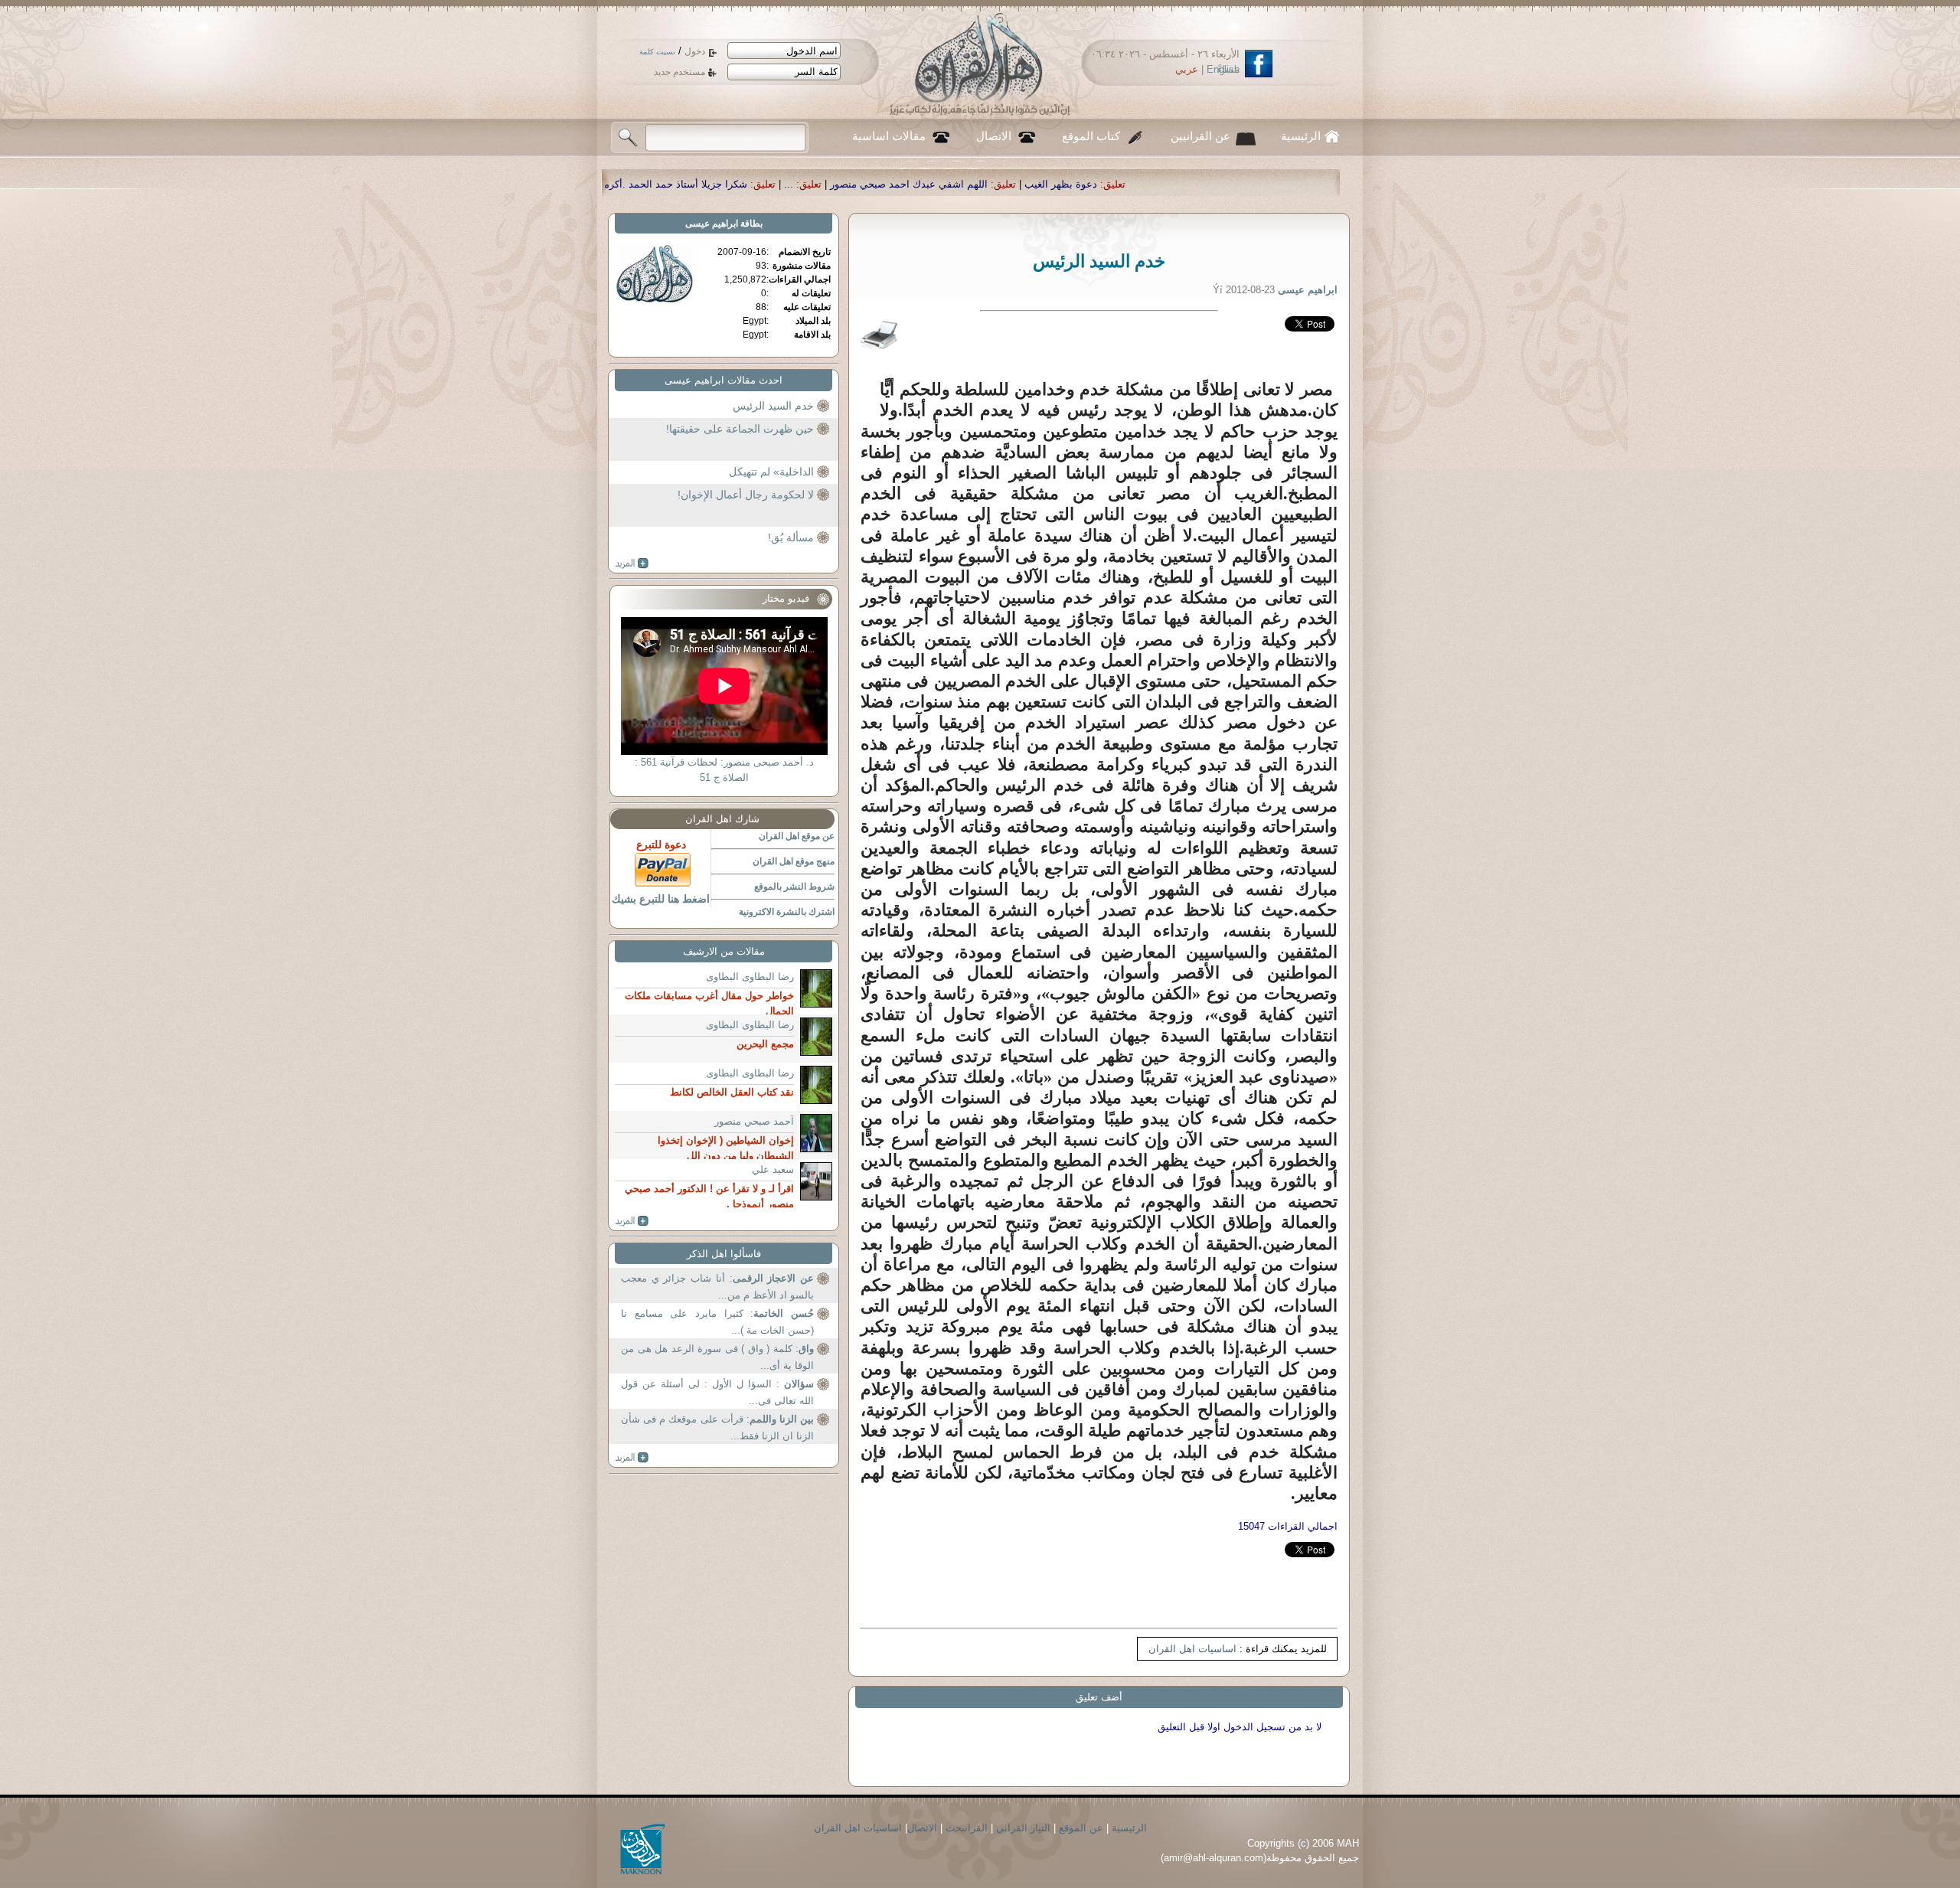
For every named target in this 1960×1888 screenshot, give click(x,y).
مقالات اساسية (889, 136)
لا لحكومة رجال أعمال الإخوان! (746, 495)
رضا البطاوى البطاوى (750, 977)
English (1223, 69)
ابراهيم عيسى (712, 224)
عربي (1187, 69)
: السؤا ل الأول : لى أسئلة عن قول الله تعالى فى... (717, 1392)
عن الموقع (1081, 1828)
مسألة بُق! (791, 537)
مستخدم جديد (679, 72)
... (1040, 184)
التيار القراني (1023, 1828)
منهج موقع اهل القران (794, 861)
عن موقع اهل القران (797, 836)
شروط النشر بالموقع (794, 887)
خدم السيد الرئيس (773, 406)
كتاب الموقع (1091, 136)
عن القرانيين (1200, 136)
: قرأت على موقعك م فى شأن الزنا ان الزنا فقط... (717, 1427)
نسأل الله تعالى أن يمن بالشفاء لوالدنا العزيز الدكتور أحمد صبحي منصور (630, 184)
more (632, 563)
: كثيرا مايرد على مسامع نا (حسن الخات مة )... (717, 1322)
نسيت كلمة (657, 52)
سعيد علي (773, 1169)
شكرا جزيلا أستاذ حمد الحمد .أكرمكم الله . (909, 184)
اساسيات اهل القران (1192, 1649)
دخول (695, 51)
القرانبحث (967, 1828)
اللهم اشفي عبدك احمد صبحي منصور (1160, 184)
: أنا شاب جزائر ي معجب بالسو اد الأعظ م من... (717, 1287)
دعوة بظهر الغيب (1312, 184)
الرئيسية (1301, 136)
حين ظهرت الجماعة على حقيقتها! (740, 429)
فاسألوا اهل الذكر (724, 1254)
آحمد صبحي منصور (754, 1121)
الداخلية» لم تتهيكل (771, 472)
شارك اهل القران (722, 819)
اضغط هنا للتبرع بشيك (661, 899)
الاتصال (994, 136)
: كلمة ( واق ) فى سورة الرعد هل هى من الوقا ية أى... (717, 1357)
